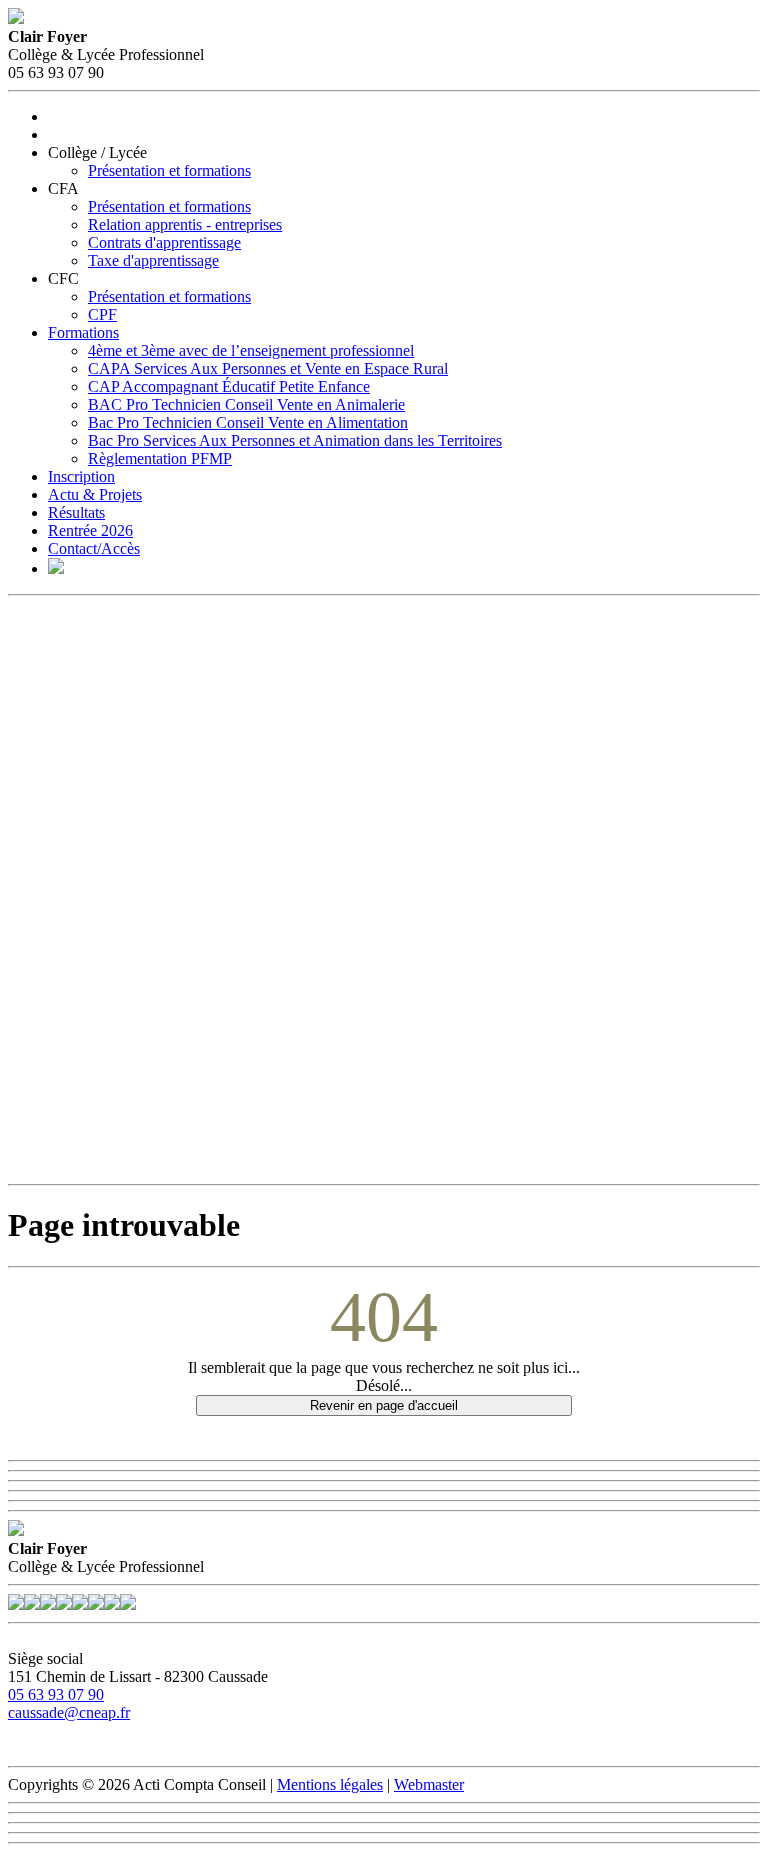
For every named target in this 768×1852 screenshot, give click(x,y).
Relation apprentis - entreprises (185, 224)
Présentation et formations (169, 170)
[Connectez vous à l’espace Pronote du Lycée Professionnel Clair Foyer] (56, 568)
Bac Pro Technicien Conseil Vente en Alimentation (248, 422)
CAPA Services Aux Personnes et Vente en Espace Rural (268, 368)
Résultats (76, 512)
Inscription (81, 476)
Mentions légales (330, 1784)
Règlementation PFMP (160, 458)
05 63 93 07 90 (56, 1694)
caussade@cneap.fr (69, 1712)
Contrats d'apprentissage (164, 242)
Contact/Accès (94, 548)
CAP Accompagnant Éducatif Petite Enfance (229, 386)
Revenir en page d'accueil (384, 1405)
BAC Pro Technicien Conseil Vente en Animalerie (246, 404)
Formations (83, 332)
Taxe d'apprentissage (153, 260)
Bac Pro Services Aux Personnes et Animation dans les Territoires (295, 440)
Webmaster (429, 1784)
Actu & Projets (95, 494)
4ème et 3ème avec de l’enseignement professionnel (251, 350)
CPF (102, 314)
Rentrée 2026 (90, 530)
